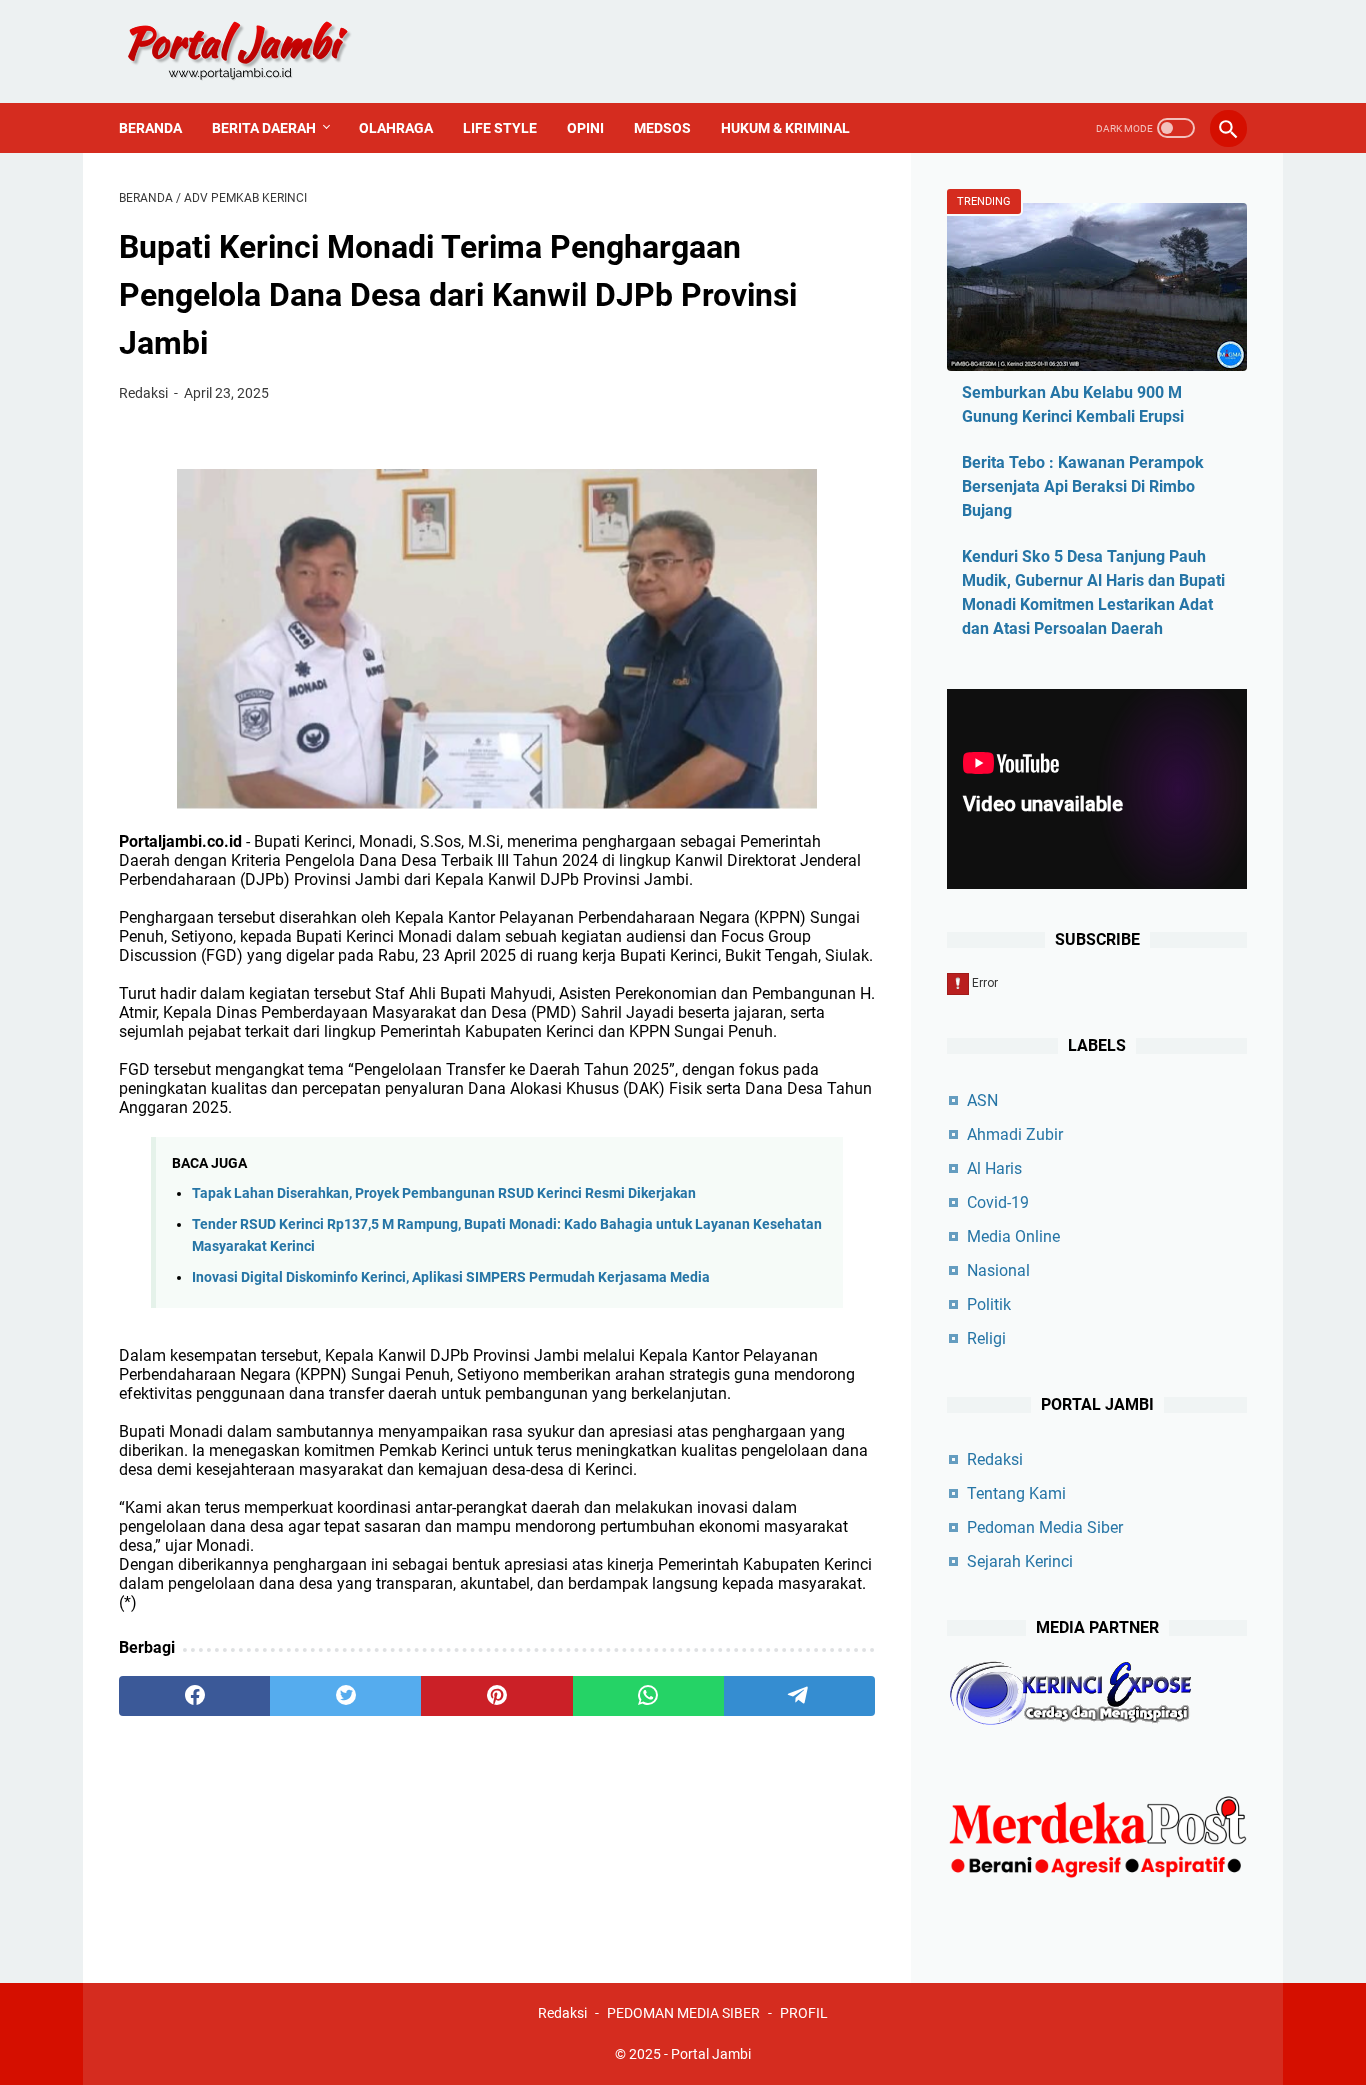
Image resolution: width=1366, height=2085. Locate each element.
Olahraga (396, 128)
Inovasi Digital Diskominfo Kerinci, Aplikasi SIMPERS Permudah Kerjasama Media (451, 1277)
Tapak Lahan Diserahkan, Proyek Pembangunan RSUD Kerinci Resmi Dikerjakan (444, 1193)
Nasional (998, 1270)
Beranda (150, 128)
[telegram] (799, 1696)
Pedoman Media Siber (1045, 1527)
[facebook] (194, 1696)
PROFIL (804, 2013)
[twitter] (345, 1696)
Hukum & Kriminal (785, 128)
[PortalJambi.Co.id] (256, 51)
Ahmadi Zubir (1015, 1134)
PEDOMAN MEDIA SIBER (683, 2013)
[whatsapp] (648, 1696)
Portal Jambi (711, 2054)
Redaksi (995, 1459)
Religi (986, 1338)
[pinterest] (496, 1696)
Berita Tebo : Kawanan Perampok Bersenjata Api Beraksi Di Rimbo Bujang (1083, 486)
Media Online (1013, 1236)
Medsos (662, 128)
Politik (989, 1304)
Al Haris (994, 1168)
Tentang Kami (1016, 1493)
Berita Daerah (264, 128)
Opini (585, 128)
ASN (982, 1100)
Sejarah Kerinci (1020, 1561)
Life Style (500, 128)
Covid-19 (998, 1202)
